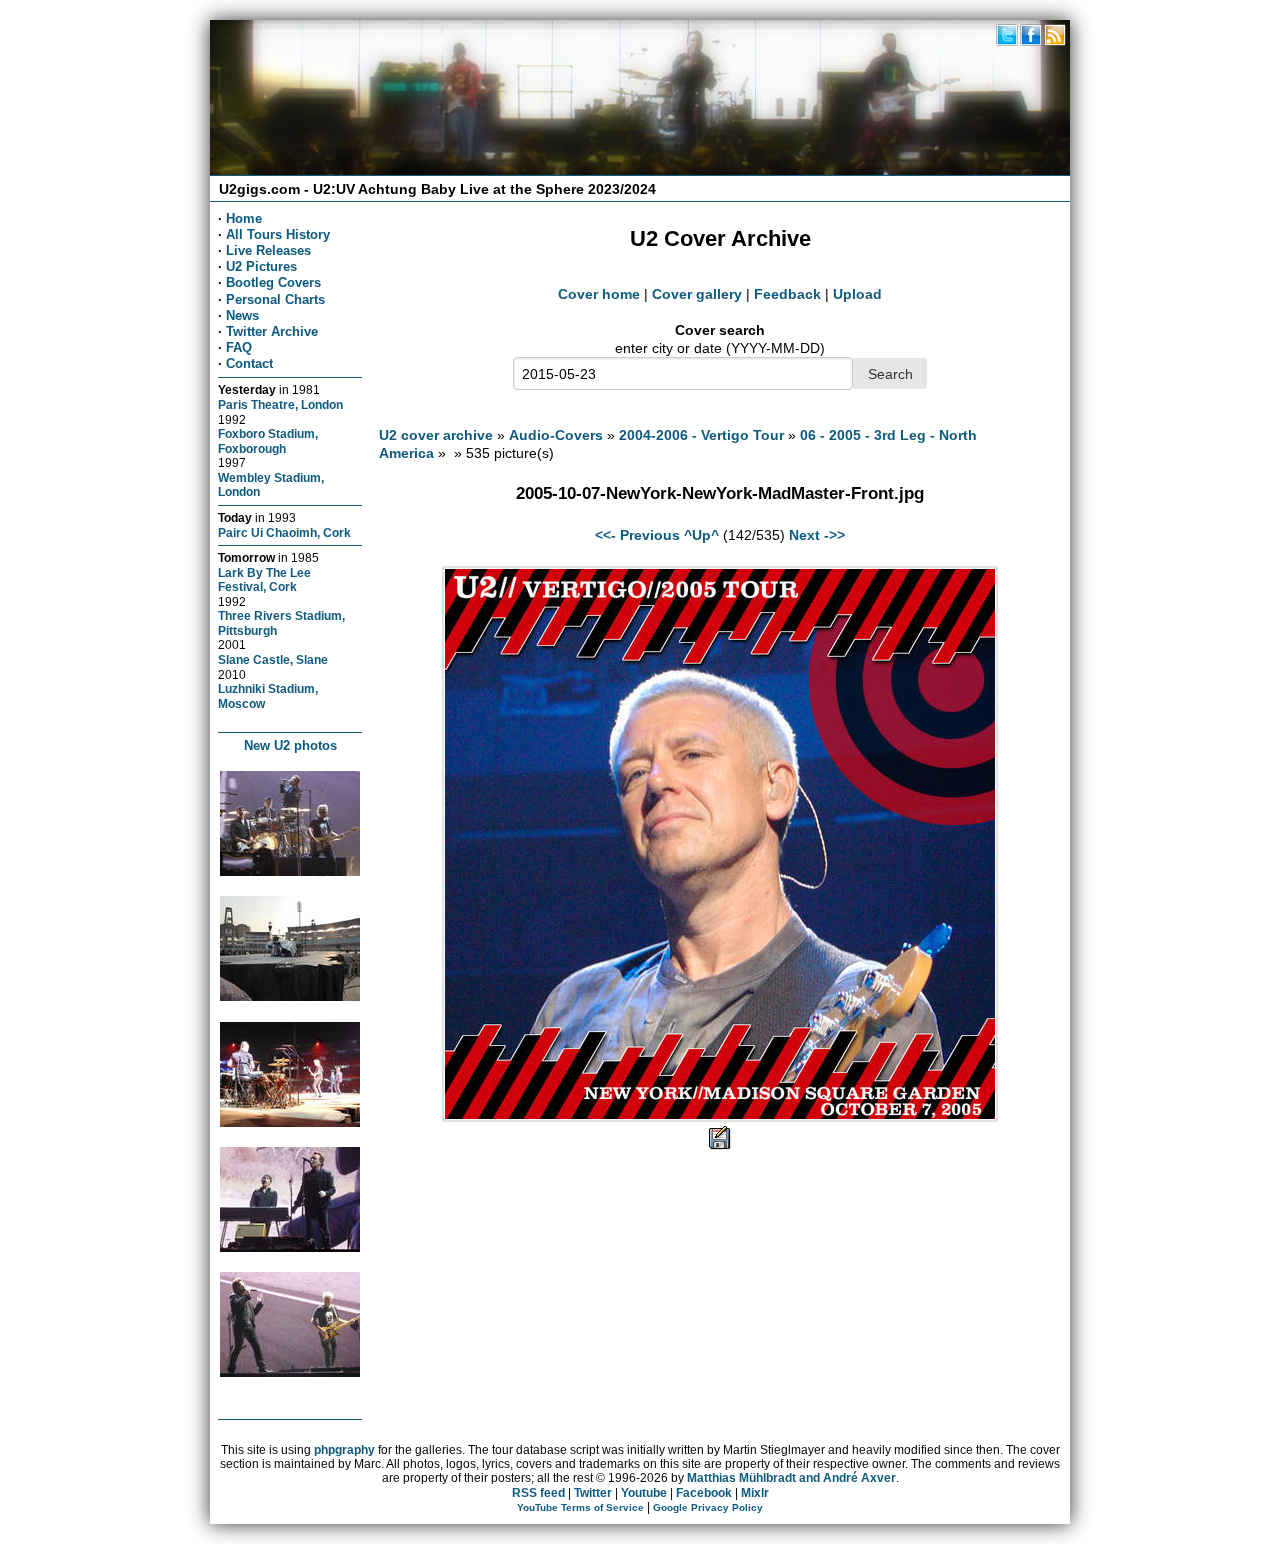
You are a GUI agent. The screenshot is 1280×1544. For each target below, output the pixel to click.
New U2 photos (290, 745)
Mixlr (755, 1493)
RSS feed (538, 1493)
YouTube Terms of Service (580, 1507)
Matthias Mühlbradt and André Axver (791, 1478)
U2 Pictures (261, 266)
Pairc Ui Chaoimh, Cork (284, 532)
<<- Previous (637, 535)
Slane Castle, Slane (273, 659)
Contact (249, 363)
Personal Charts (275, 299)
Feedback (787, 294)
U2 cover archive (436, 435)
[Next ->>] (720, 1117)
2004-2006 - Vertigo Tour (701, 435)
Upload (857, 294)
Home (244, 218)
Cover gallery (697, 294)
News (242, 315)
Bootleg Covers (273, 282)
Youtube (644, 1493)
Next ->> (817, 535)
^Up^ (701, 535)
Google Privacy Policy (708, 1507)
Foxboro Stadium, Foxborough (268, 441)
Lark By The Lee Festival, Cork (264, 580)
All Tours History (278, 234)
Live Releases (268, 250)
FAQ (239, 347)
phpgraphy (344, 1450)
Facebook (704, 1493)
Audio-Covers (556, 435)
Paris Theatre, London (280, 404)
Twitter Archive (272, 331)
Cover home (599, 294)
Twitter (593, 1493)
